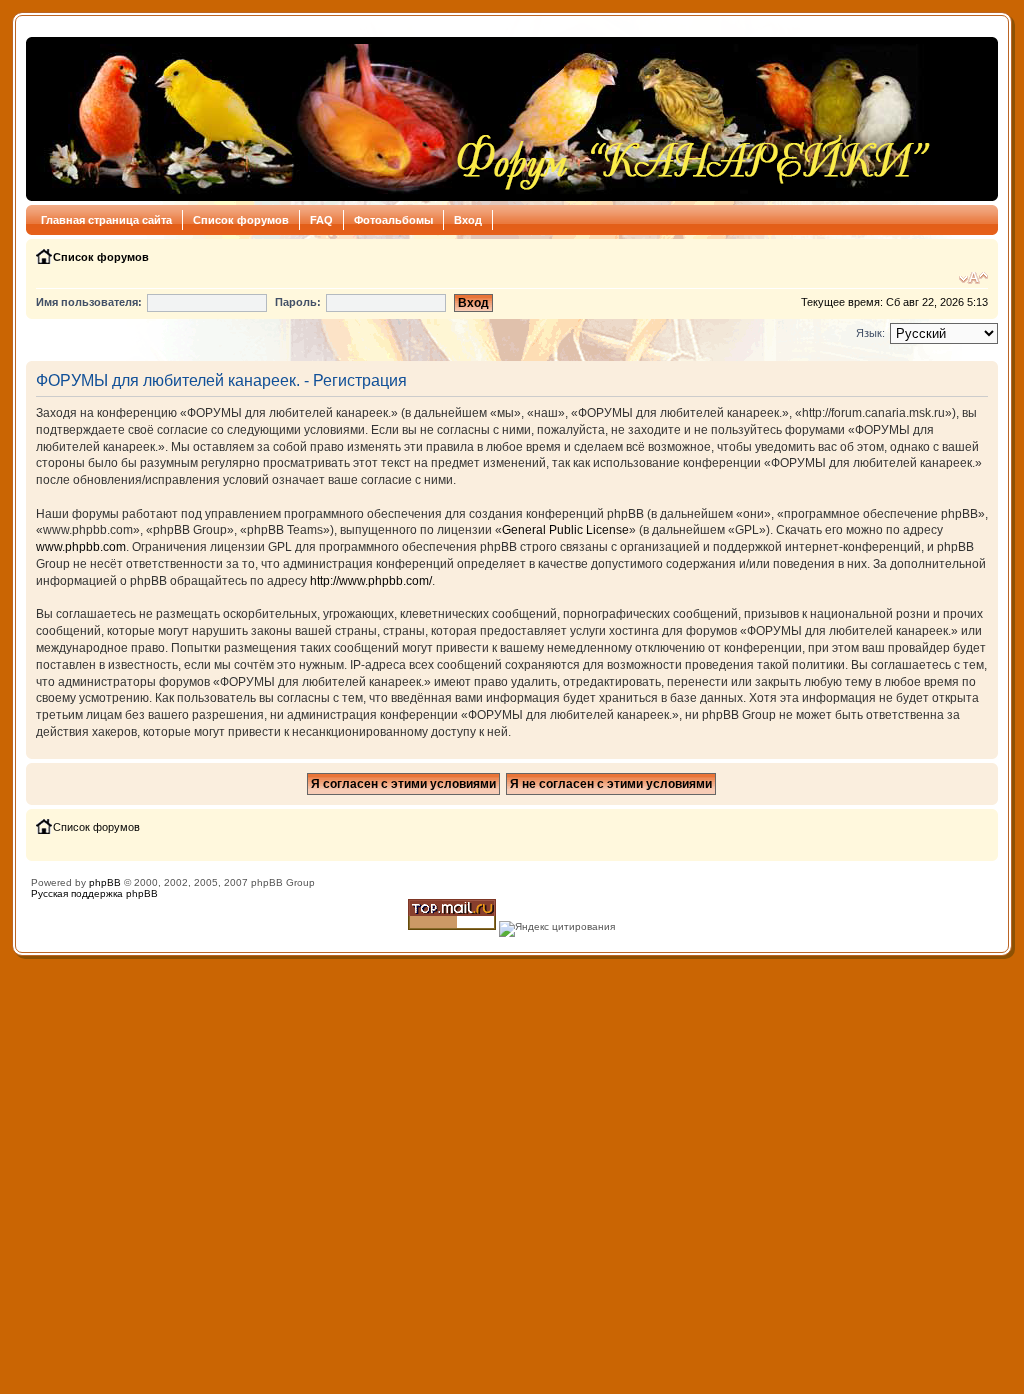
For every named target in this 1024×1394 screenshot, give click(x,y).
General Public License (565, 530)
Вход (468, 220)
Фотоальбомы (393, 220)
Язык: (870, 333)
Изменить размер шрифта (973, 278)
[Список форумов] (484, 119)
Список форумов (241, 220)
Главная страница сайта (106, 220)
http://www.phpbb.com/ (371, 581)
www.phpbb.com (81, 547)
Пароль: (298, 302)
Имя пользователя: (89, 302)
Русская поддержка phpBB (94, 893)
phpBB (105, 882)
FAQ (321, 220)
